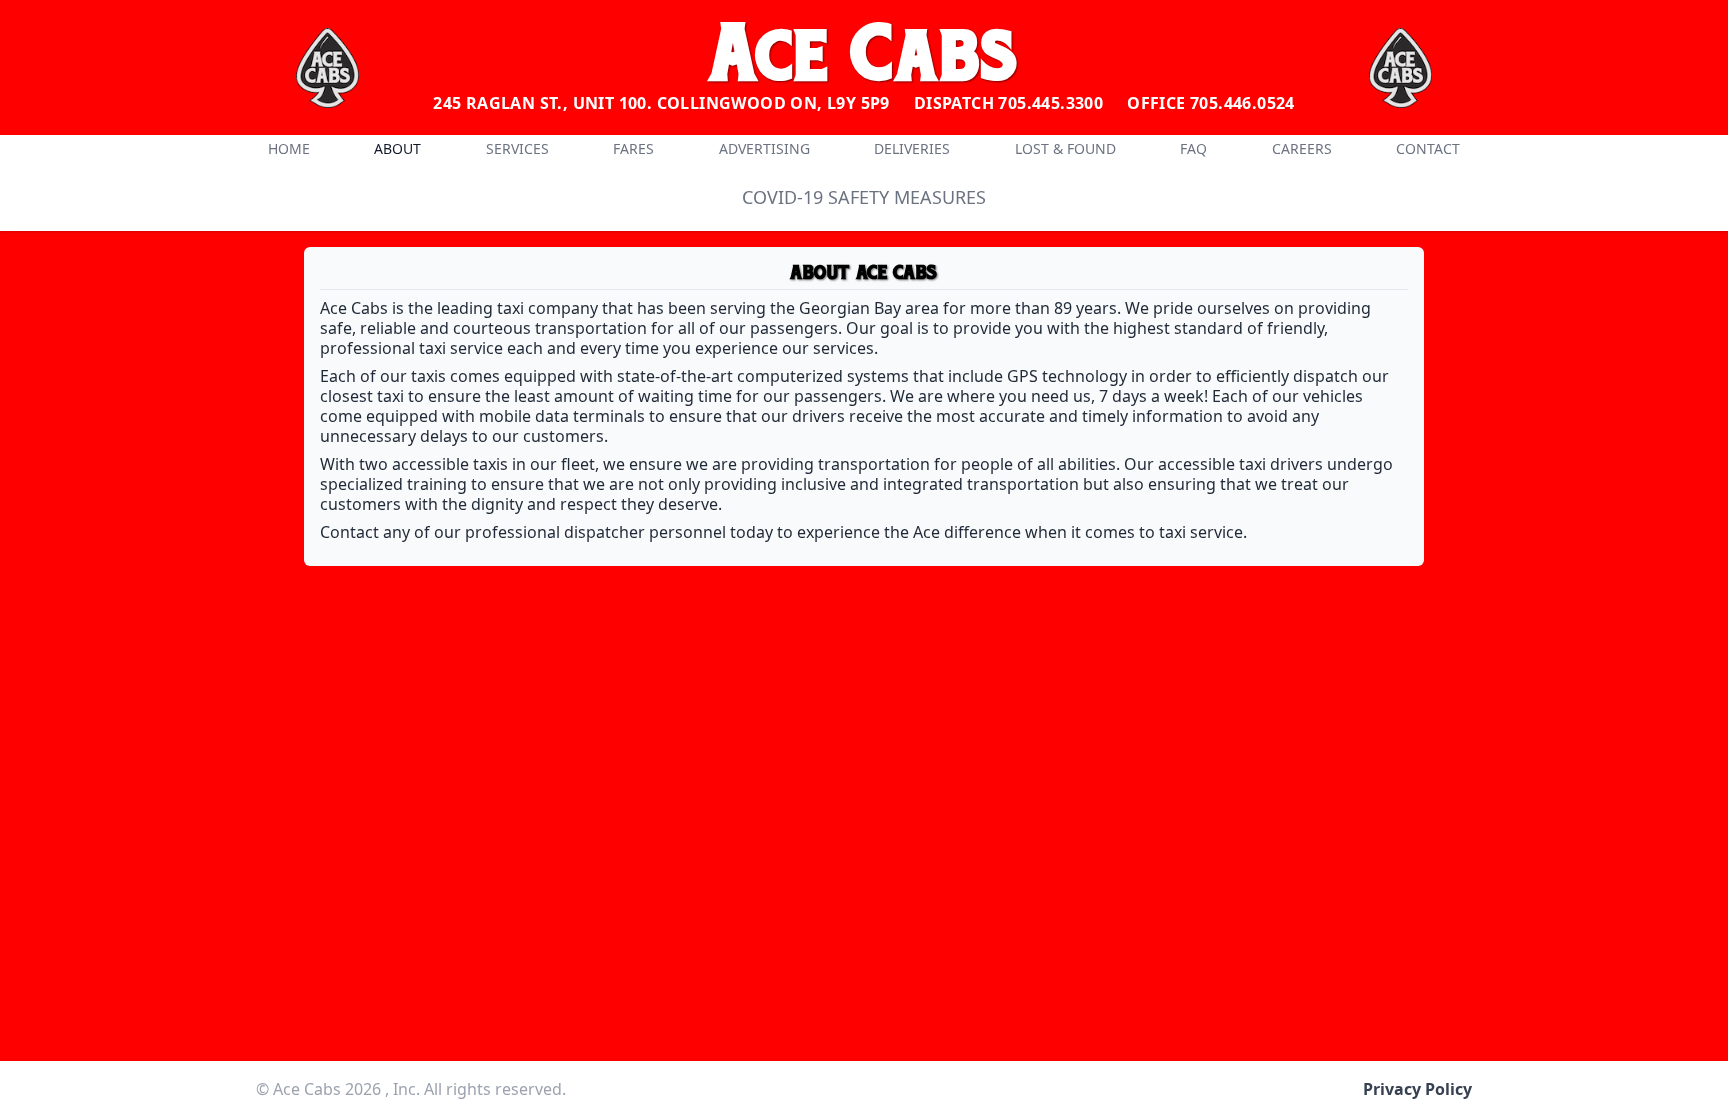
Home (289, 148)
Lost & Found (1065, 148)
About (397, 148)
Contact (1428, 148)
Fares (633, 148)
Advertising (764, 148)
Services (517, 148)
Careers (1302, 148)
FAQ (1193, 148)
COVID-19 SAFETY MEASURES (864, 197)
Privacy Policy (1417, 1089)
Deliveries (912, 148)
